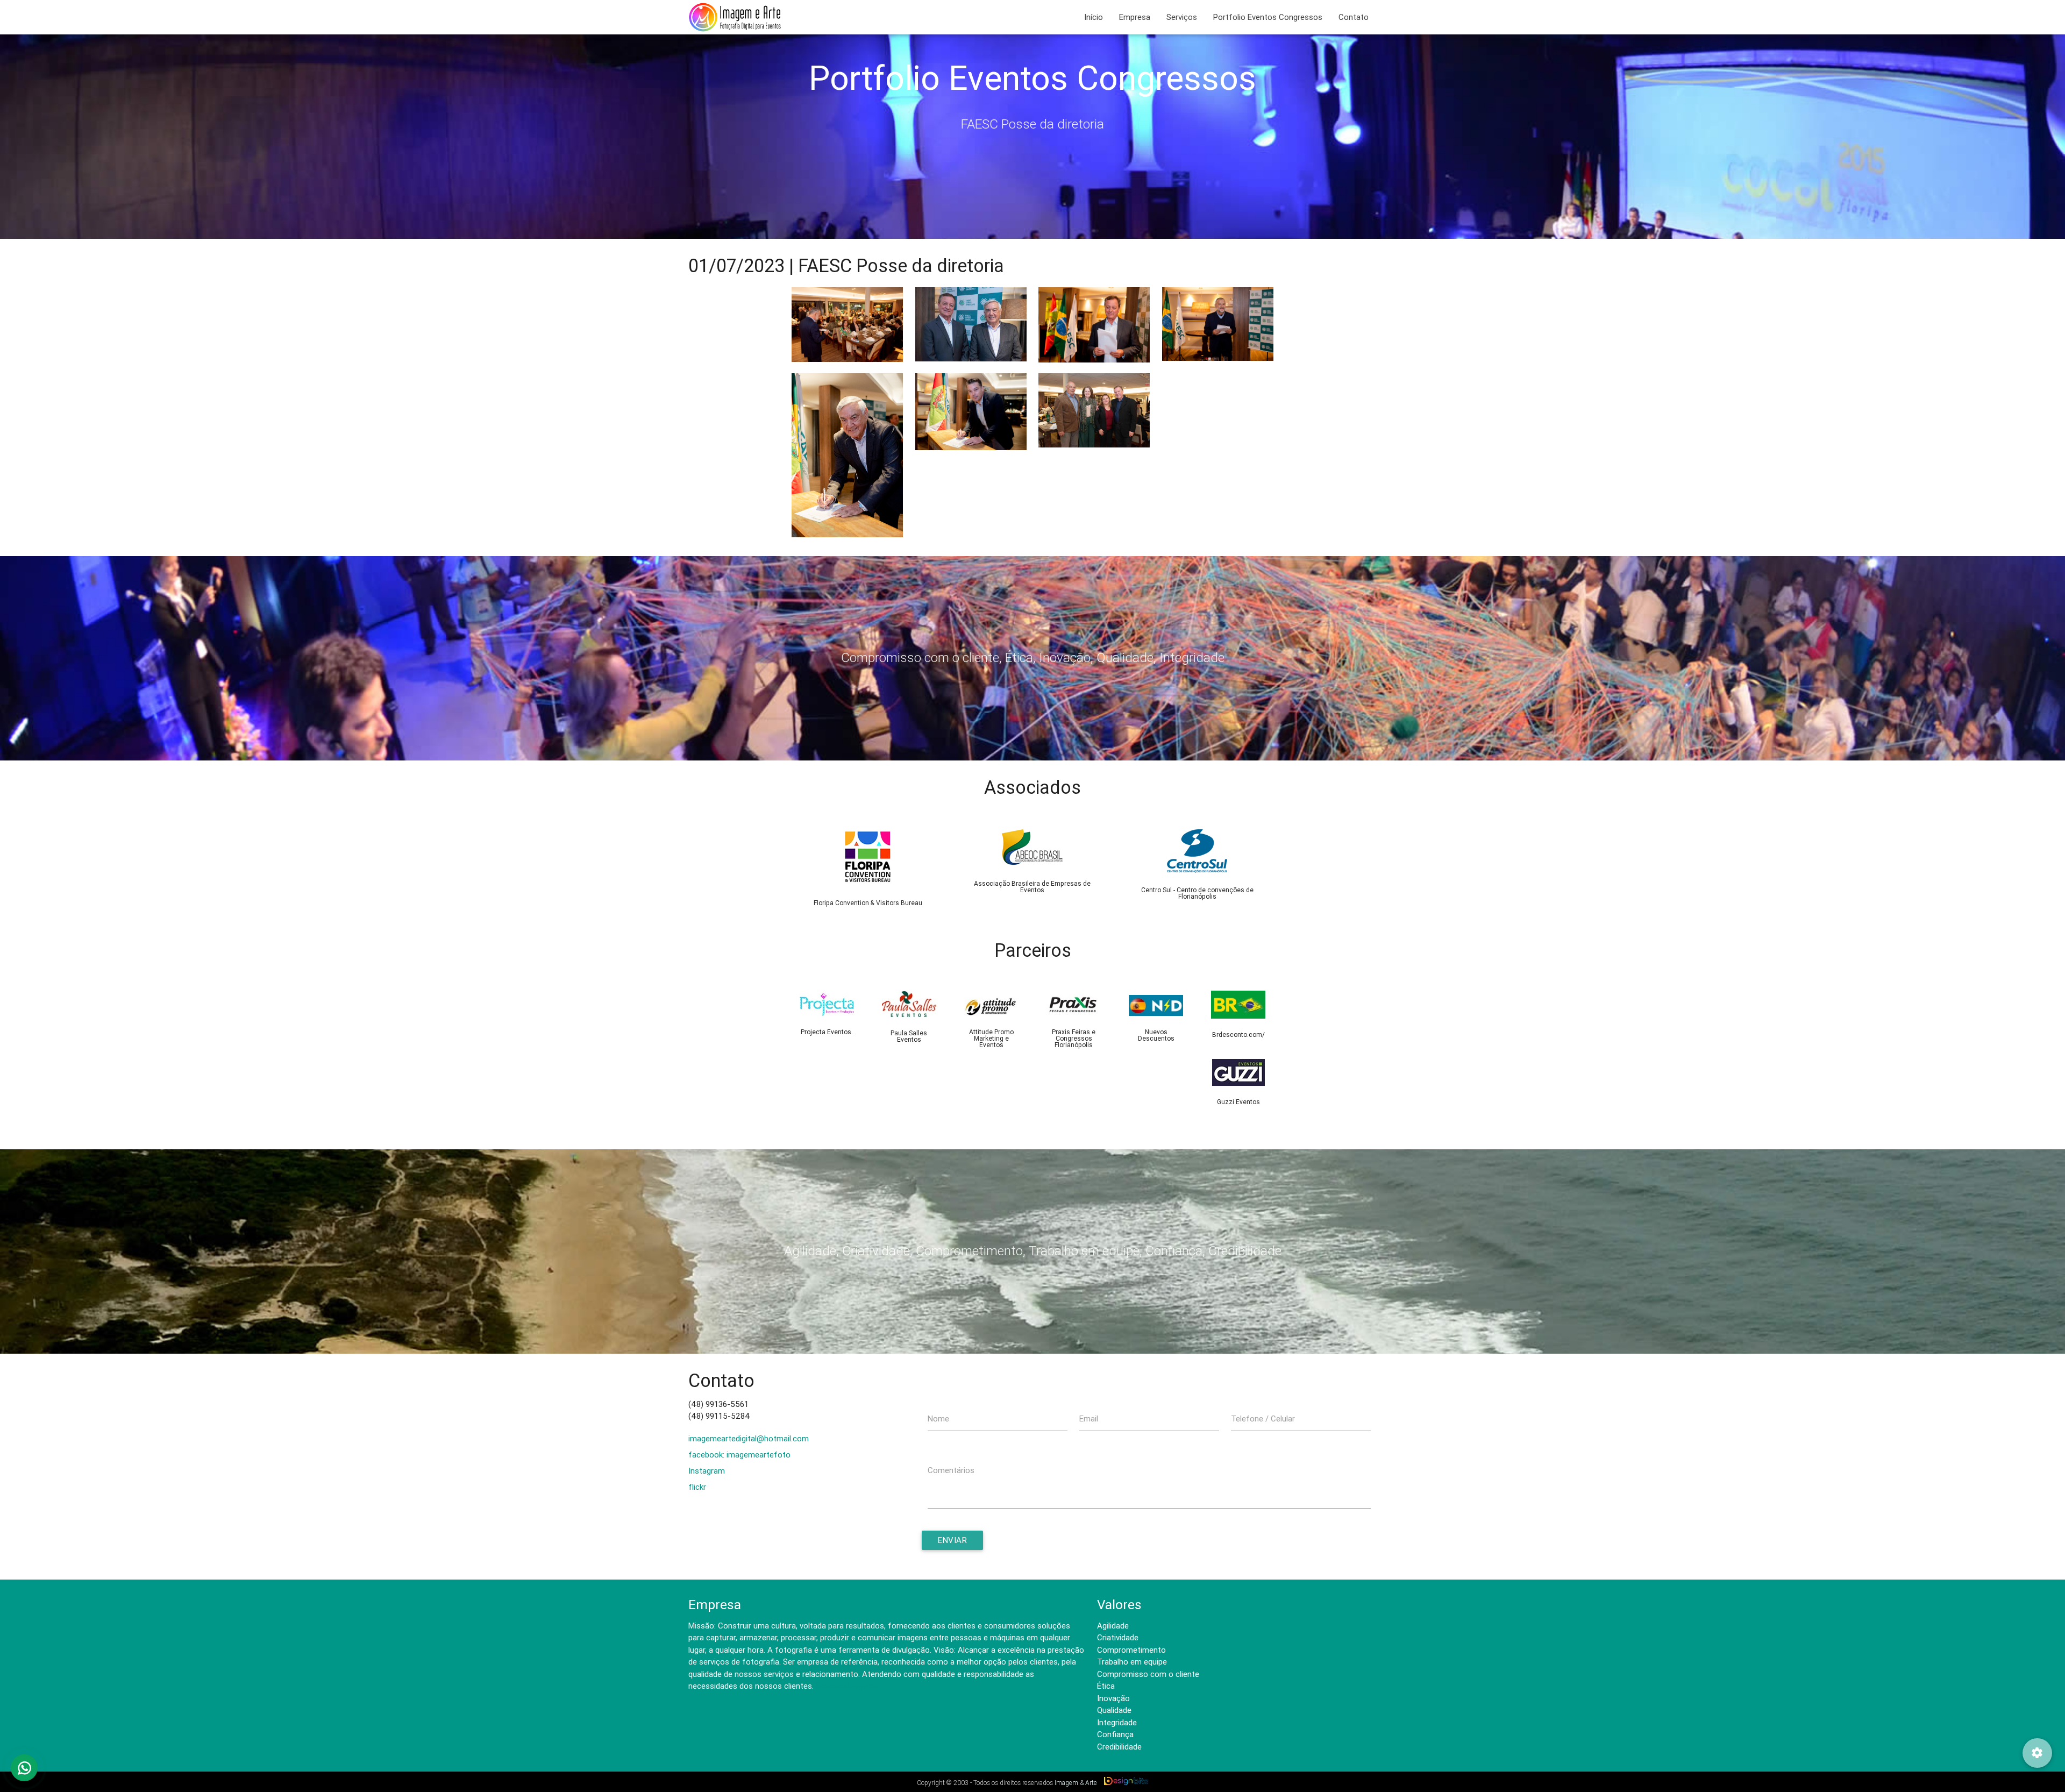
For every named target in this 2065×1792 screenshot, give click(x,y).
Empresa (1135, 17)
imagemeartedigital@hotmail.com (749, 1438)
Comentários (951, 1470)
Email (1089, 1418)
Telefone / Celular (1263, 1418)
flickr (697, 1487)
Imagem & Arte (1076, 1783)
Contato (1354, 17)
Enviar (952, 1540)
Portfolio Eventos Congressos (1268, 17)
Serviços (1182, 17)
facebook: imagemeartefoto (739, 1455)
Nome (938, 1418)
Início (1094, 17)
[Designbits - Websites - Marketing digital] (1126, 1782)
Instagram (707, 1471)
